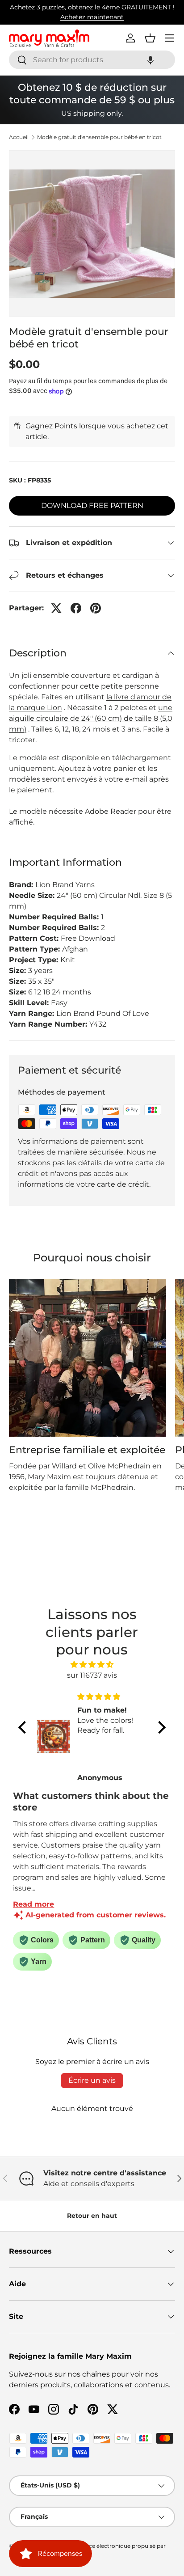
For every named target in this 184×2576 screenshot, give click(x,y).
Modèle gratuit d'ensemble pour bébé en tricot (99, 137)
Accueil (19, 137)
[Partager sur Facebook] (76, 608)
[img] (92, 1664)
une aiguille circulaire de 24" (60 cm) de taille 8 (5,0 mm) (91, 718)
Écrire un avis (92, 2080)
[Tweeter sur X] (56, 608)
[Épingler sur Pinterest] (96, 608)
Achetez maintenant (92, 17)
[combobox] (92, 60)
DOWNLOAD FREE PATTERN (92, 505)
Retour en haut (92, 2216)
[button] (151, 60)
